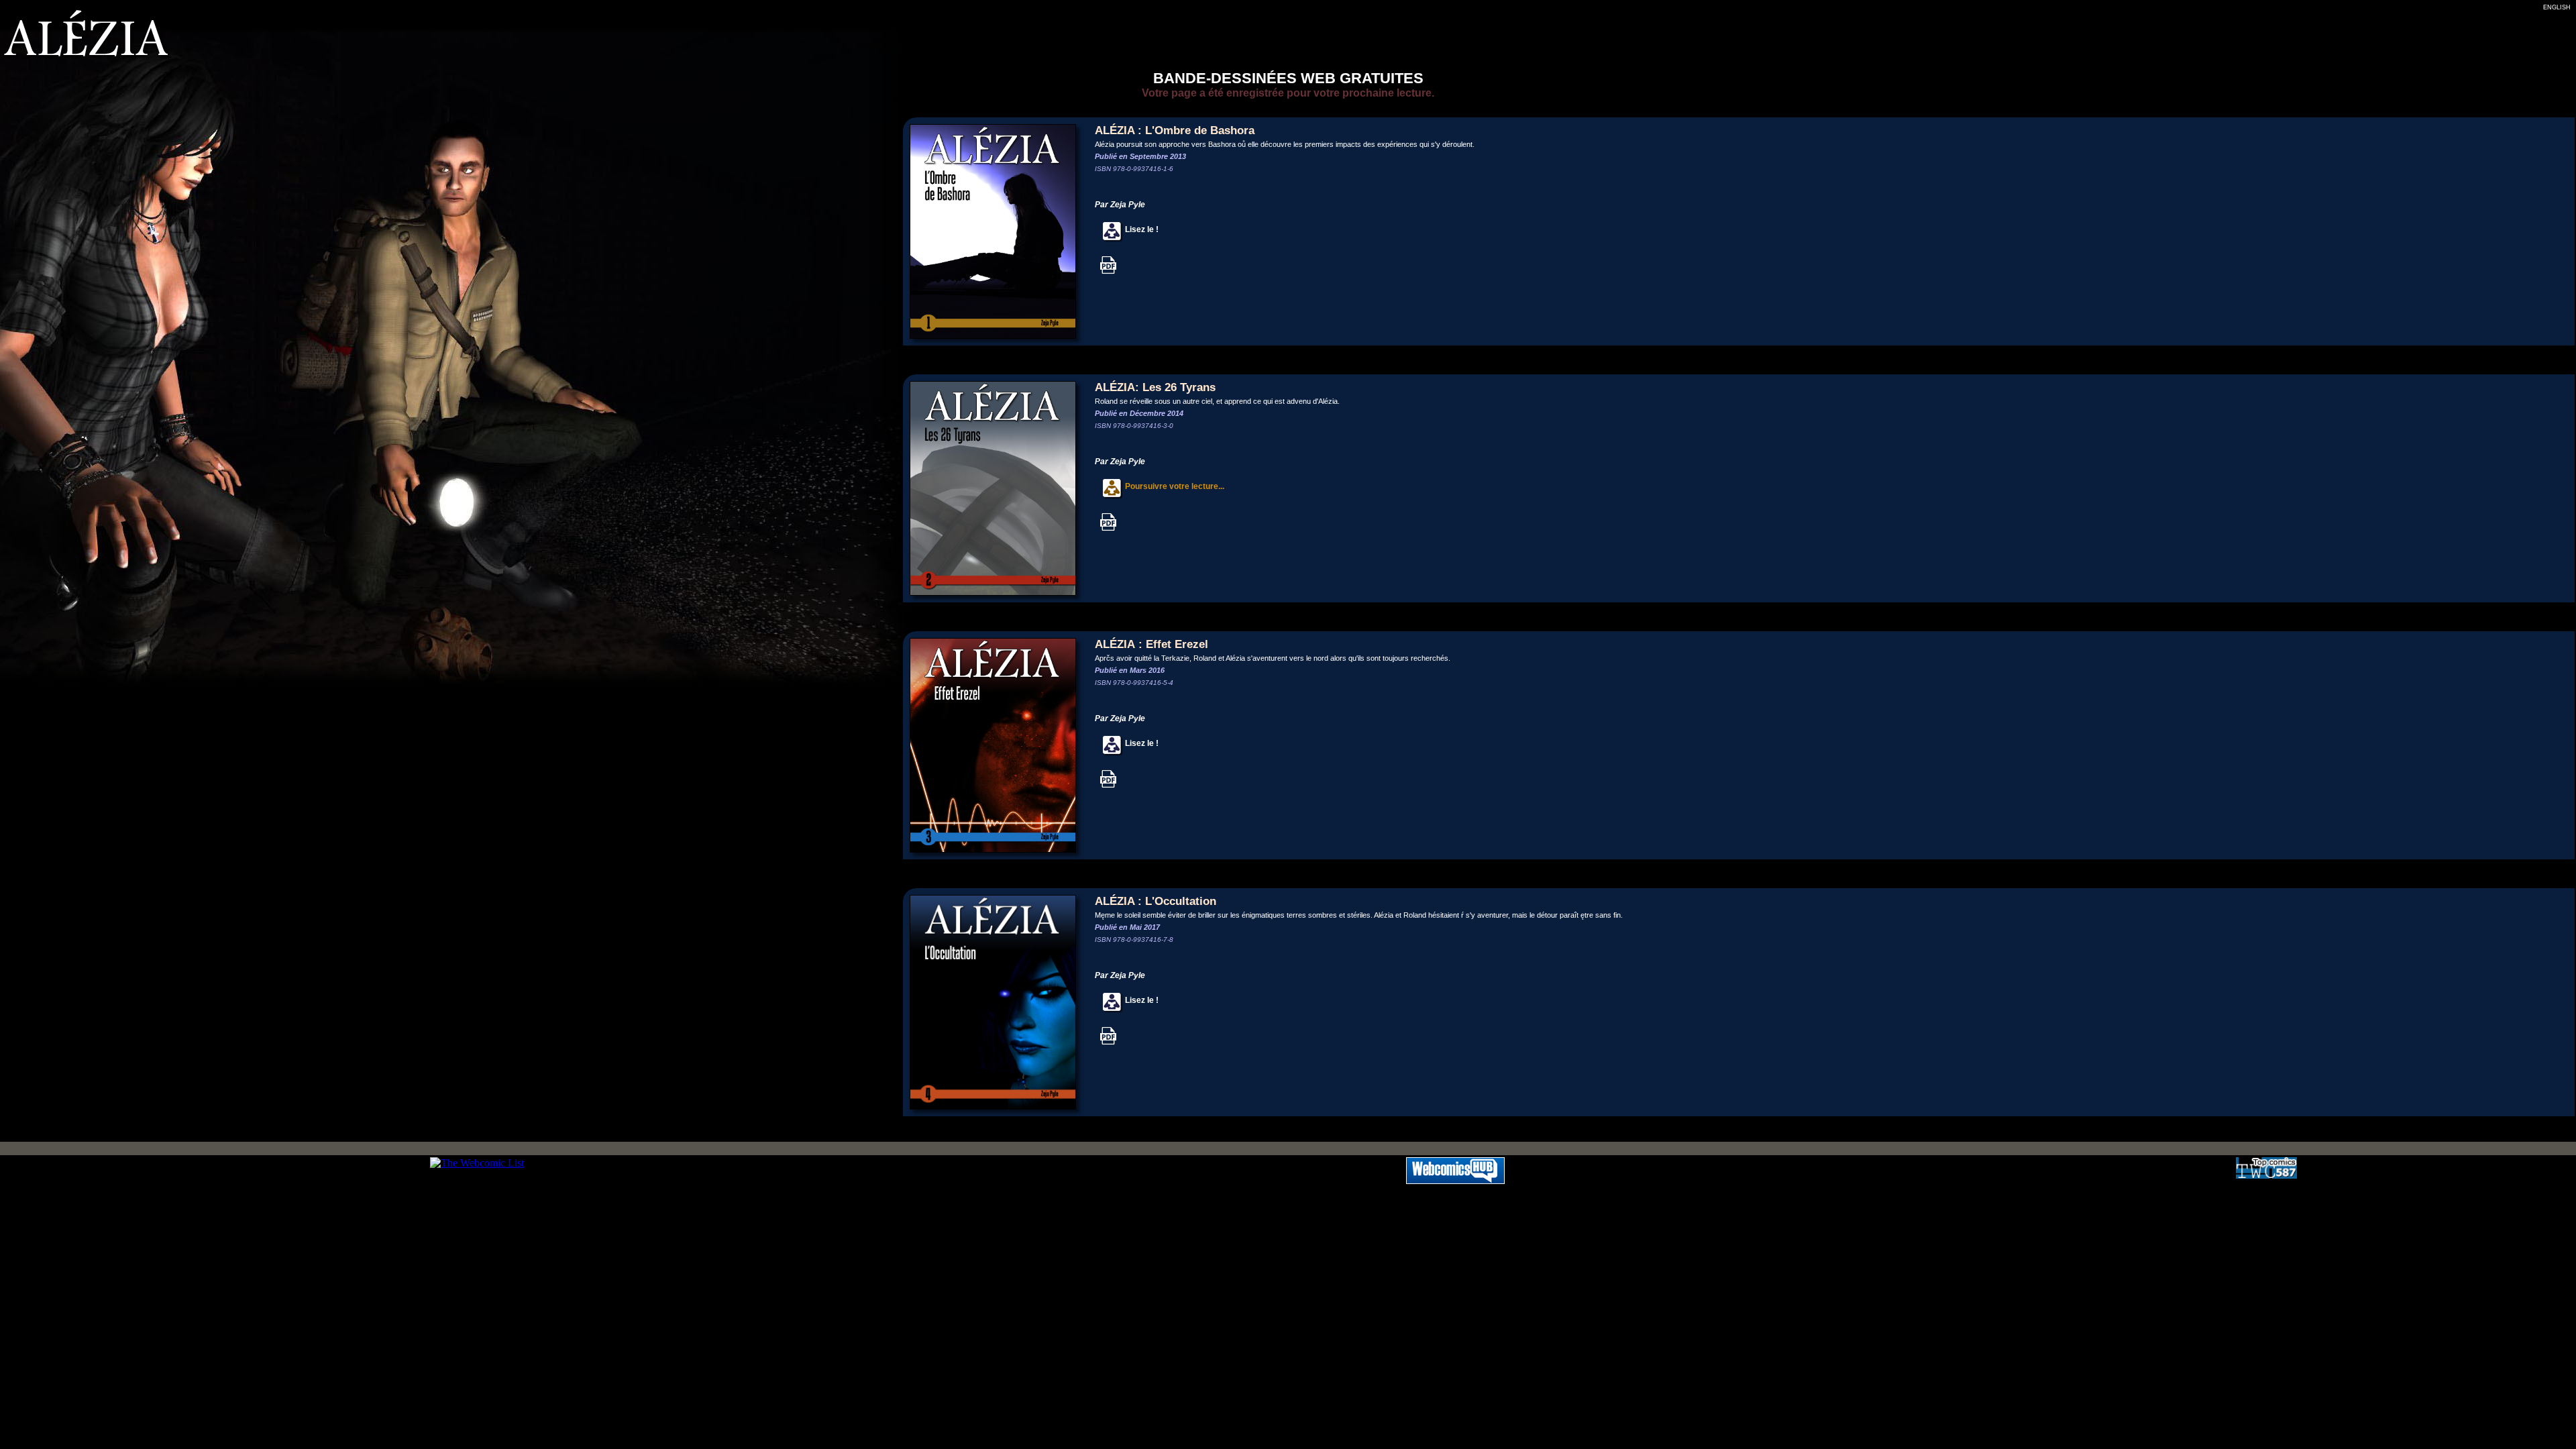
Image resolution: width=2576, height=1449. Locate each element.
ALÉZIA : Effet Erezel (1151, 644)
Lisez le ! (1141, 229)
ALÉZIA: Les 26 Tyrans (1155, 387)
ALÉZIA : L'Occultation (1156, 901)
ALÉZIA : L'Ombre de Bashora (1175, 130)
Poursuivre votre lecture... (1174, 486)
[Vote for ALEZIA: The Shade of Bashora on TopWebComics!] (2266, 1175)
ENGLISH (2557, 7)
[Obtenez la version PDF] (1108, 272)
